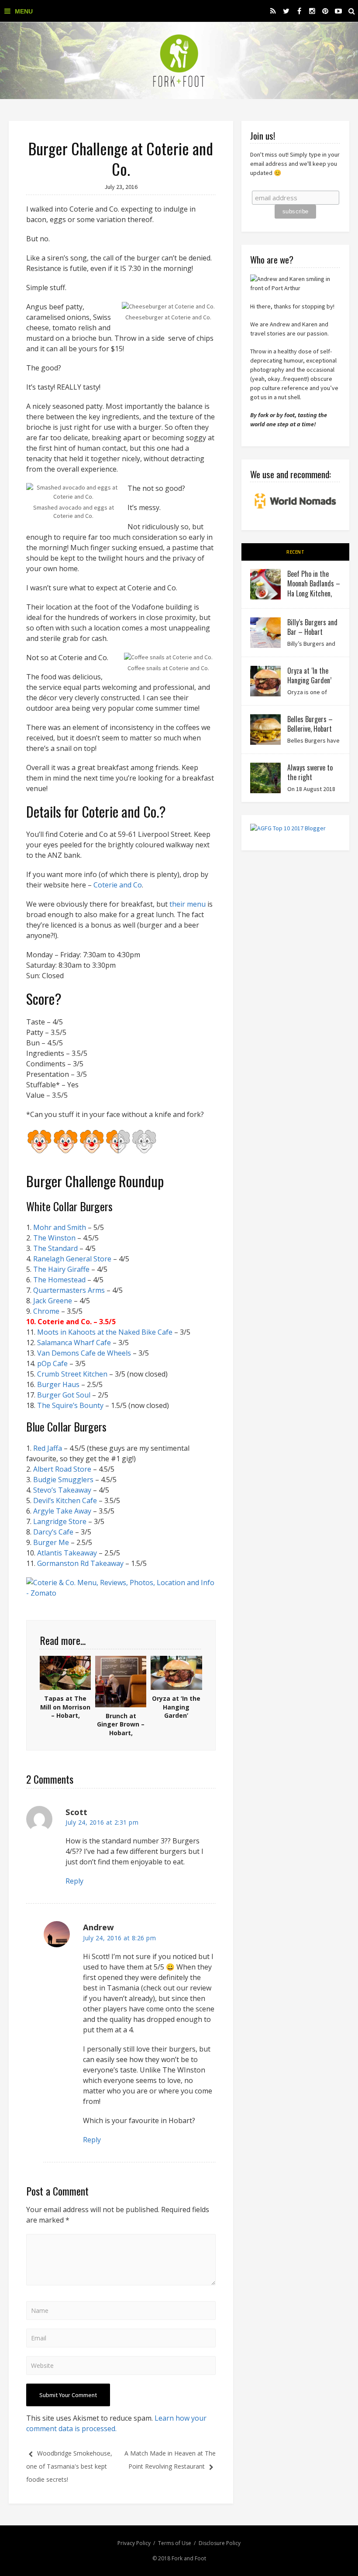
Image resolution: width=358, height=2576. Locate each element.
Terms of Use (175, 2543)
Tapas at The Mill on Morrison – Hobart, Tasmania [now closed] (65, 1715)
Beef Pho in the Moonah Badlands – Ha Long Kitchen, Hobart (314, 588)
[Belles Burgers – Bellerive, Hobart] (265, 730)
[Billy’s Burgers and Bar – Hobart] (265, 633)
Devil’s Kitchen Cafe (65, 1500)
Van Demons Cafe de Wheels (84, 1353)
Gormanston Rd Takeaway (80, 1563)
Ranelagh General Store (72, 1259)
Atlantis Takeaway (67, 1553)
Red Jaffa (48, 1448)
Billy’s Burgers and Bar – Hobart (312, 627)
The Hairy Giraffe (61, 1269)
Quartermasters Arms (69, 1290)
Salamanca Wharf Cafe (74, 1343)
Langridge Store (60, 1521)
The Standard (55, 1248)
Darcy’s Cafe (53, 1532)
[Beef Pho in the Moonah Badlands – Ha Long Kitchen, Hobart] (265, 584)
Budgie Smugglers (63, 1480)
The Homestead (59, 1280)
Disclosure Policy (220, 2543)
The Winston (54, 1238)
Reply (74, 1881)
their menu (188, 904)
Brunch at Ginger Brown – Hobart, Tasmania (121, 1729)
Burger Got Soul (64, 1395)
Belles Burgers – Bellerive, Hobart (310, 724)
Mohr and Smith (60, 1227)
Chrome (47, 1311)
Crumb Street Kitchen (72, 1374)
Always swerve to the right (310, 772)
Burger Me (51, 1542)
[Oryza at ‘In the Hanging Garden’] (265, 681)
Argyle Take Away (62, 1511)
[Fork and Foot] (179, 61)
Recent (295, 552)
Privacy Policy (134, 2543)
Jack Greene (53, 1301)
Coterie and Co (118, 885)
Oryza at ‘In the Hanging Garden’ (176, 1707)
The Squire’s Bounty (70, 1405)
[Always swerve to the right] (265, 778)
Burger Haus (59, 1384)
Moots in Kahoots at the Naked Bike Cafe (105, 1332)
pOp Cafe (52, 1363)
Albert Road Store (62, 1469)
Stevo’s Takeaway (62, 1490)
